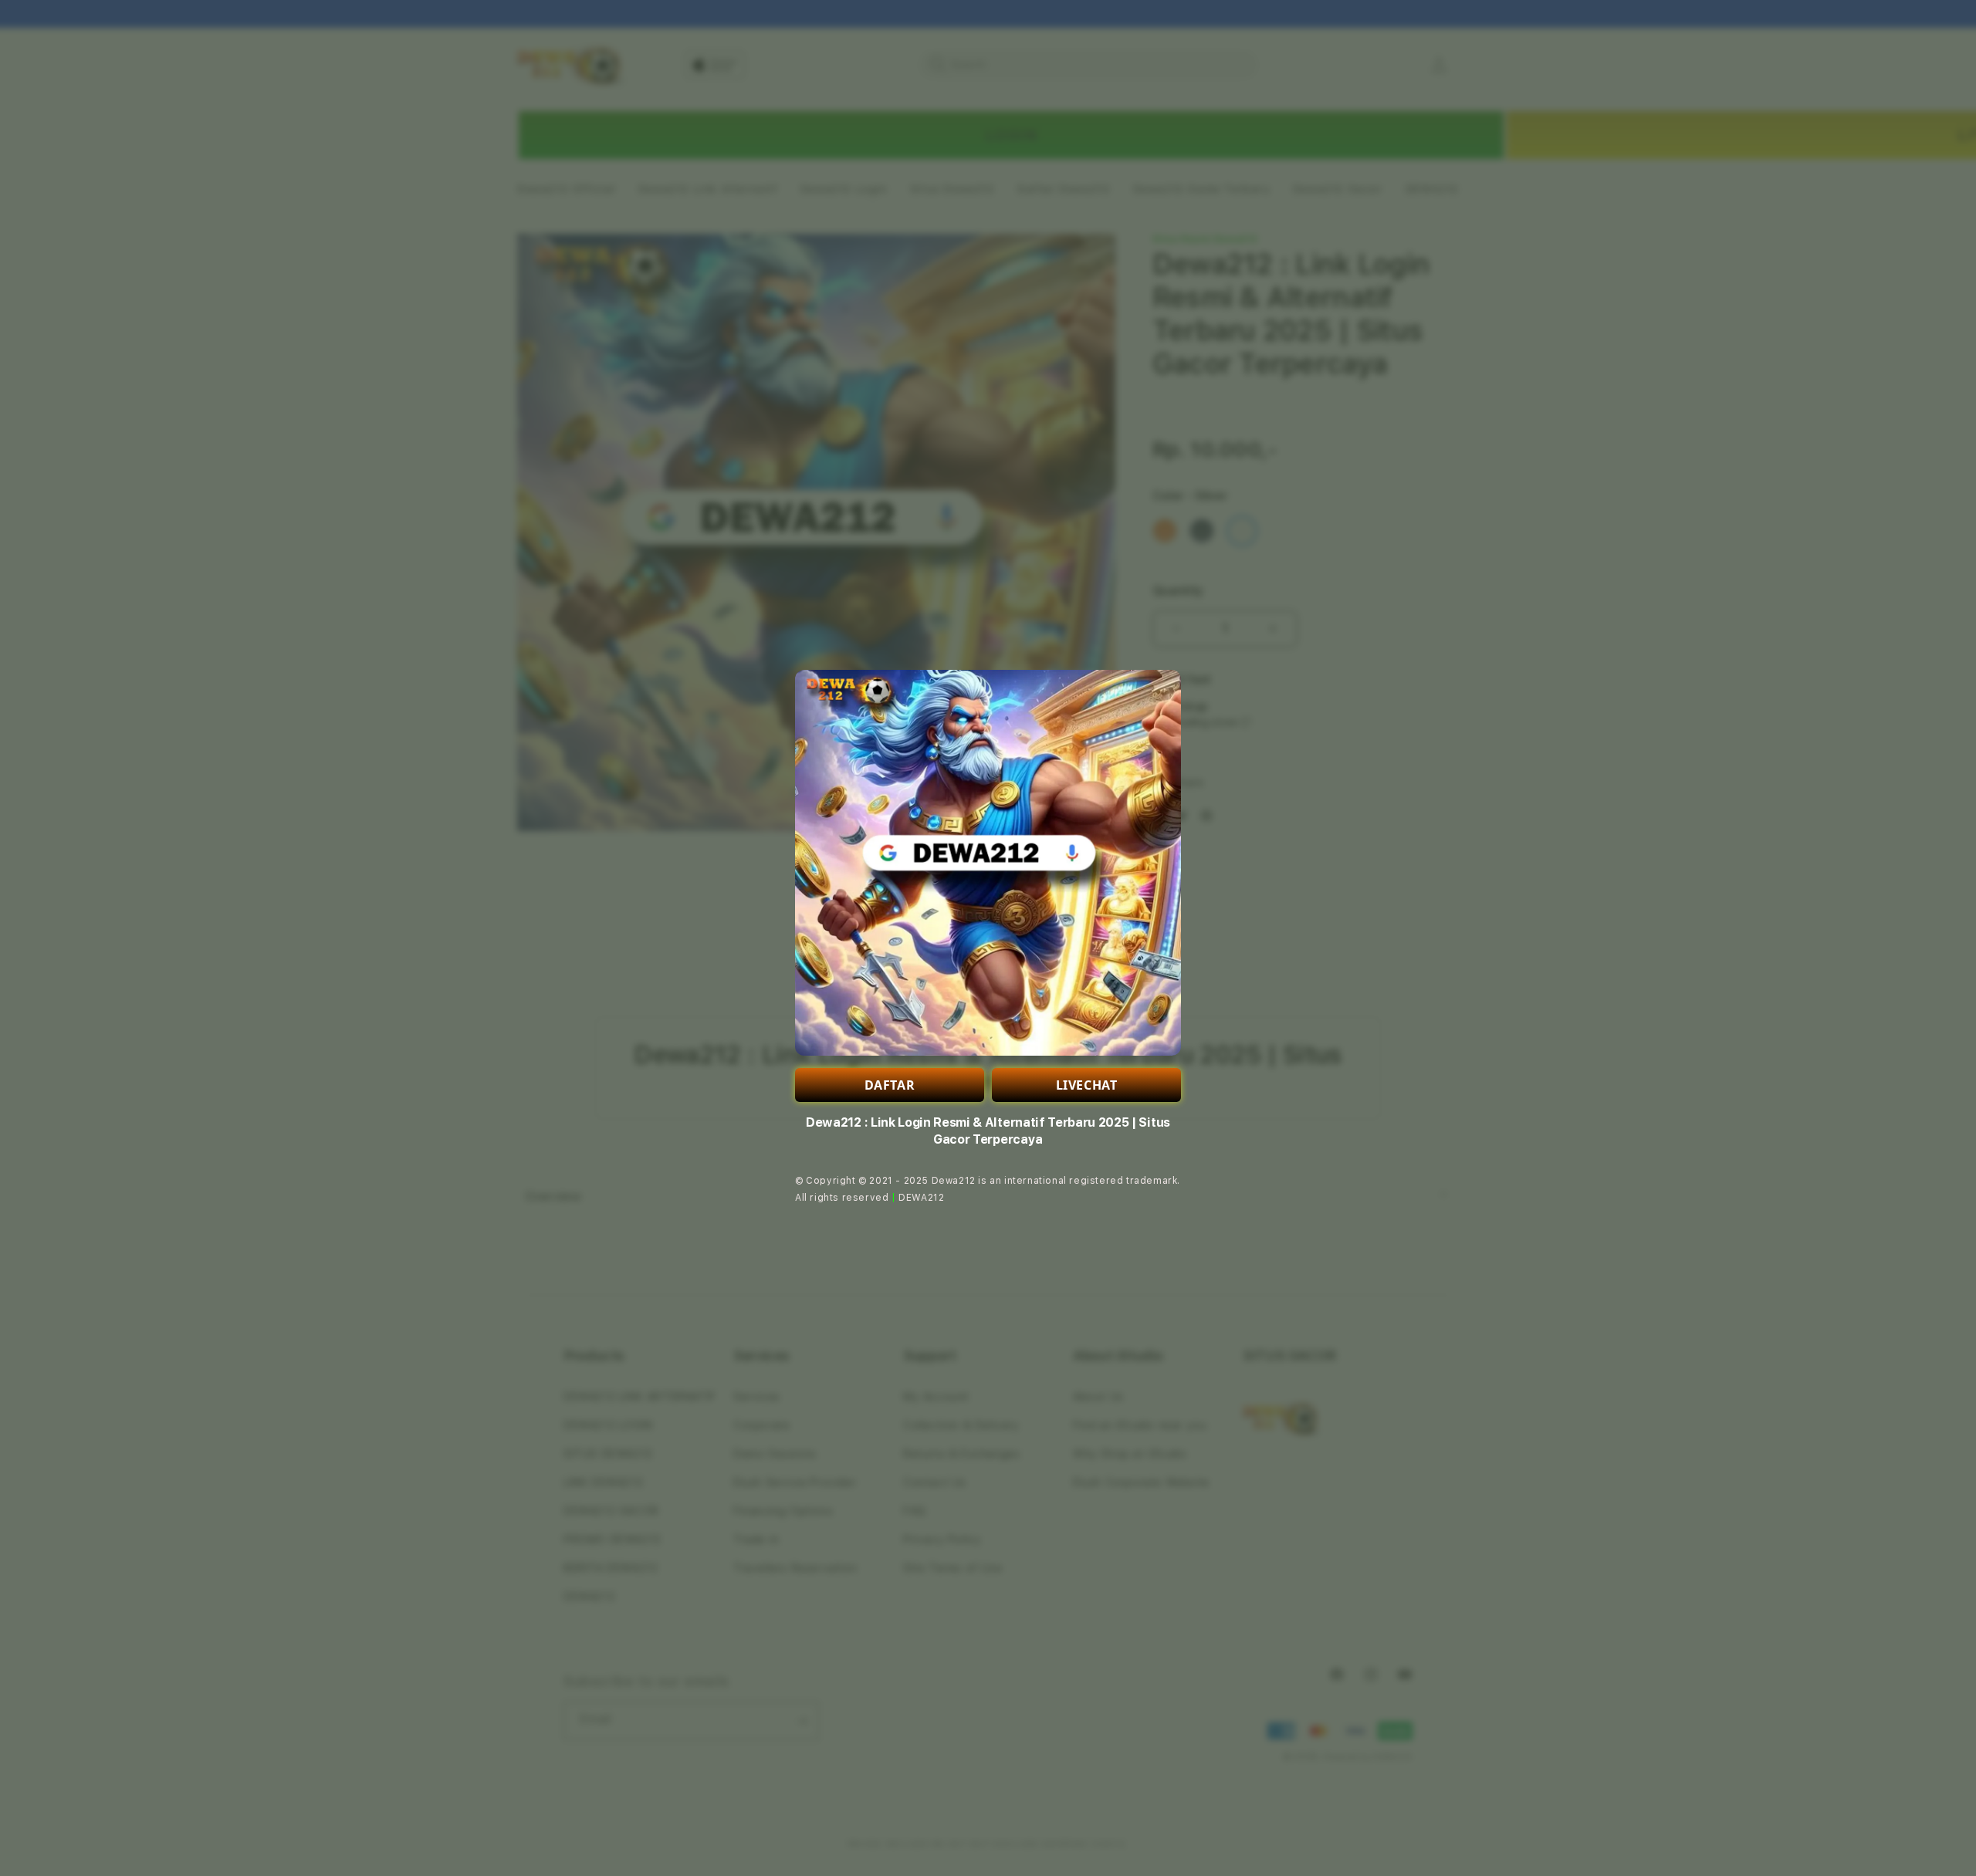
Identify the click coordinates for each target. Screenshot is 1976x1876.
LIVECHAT (1087, 1085)
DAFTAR (890, 1085)
